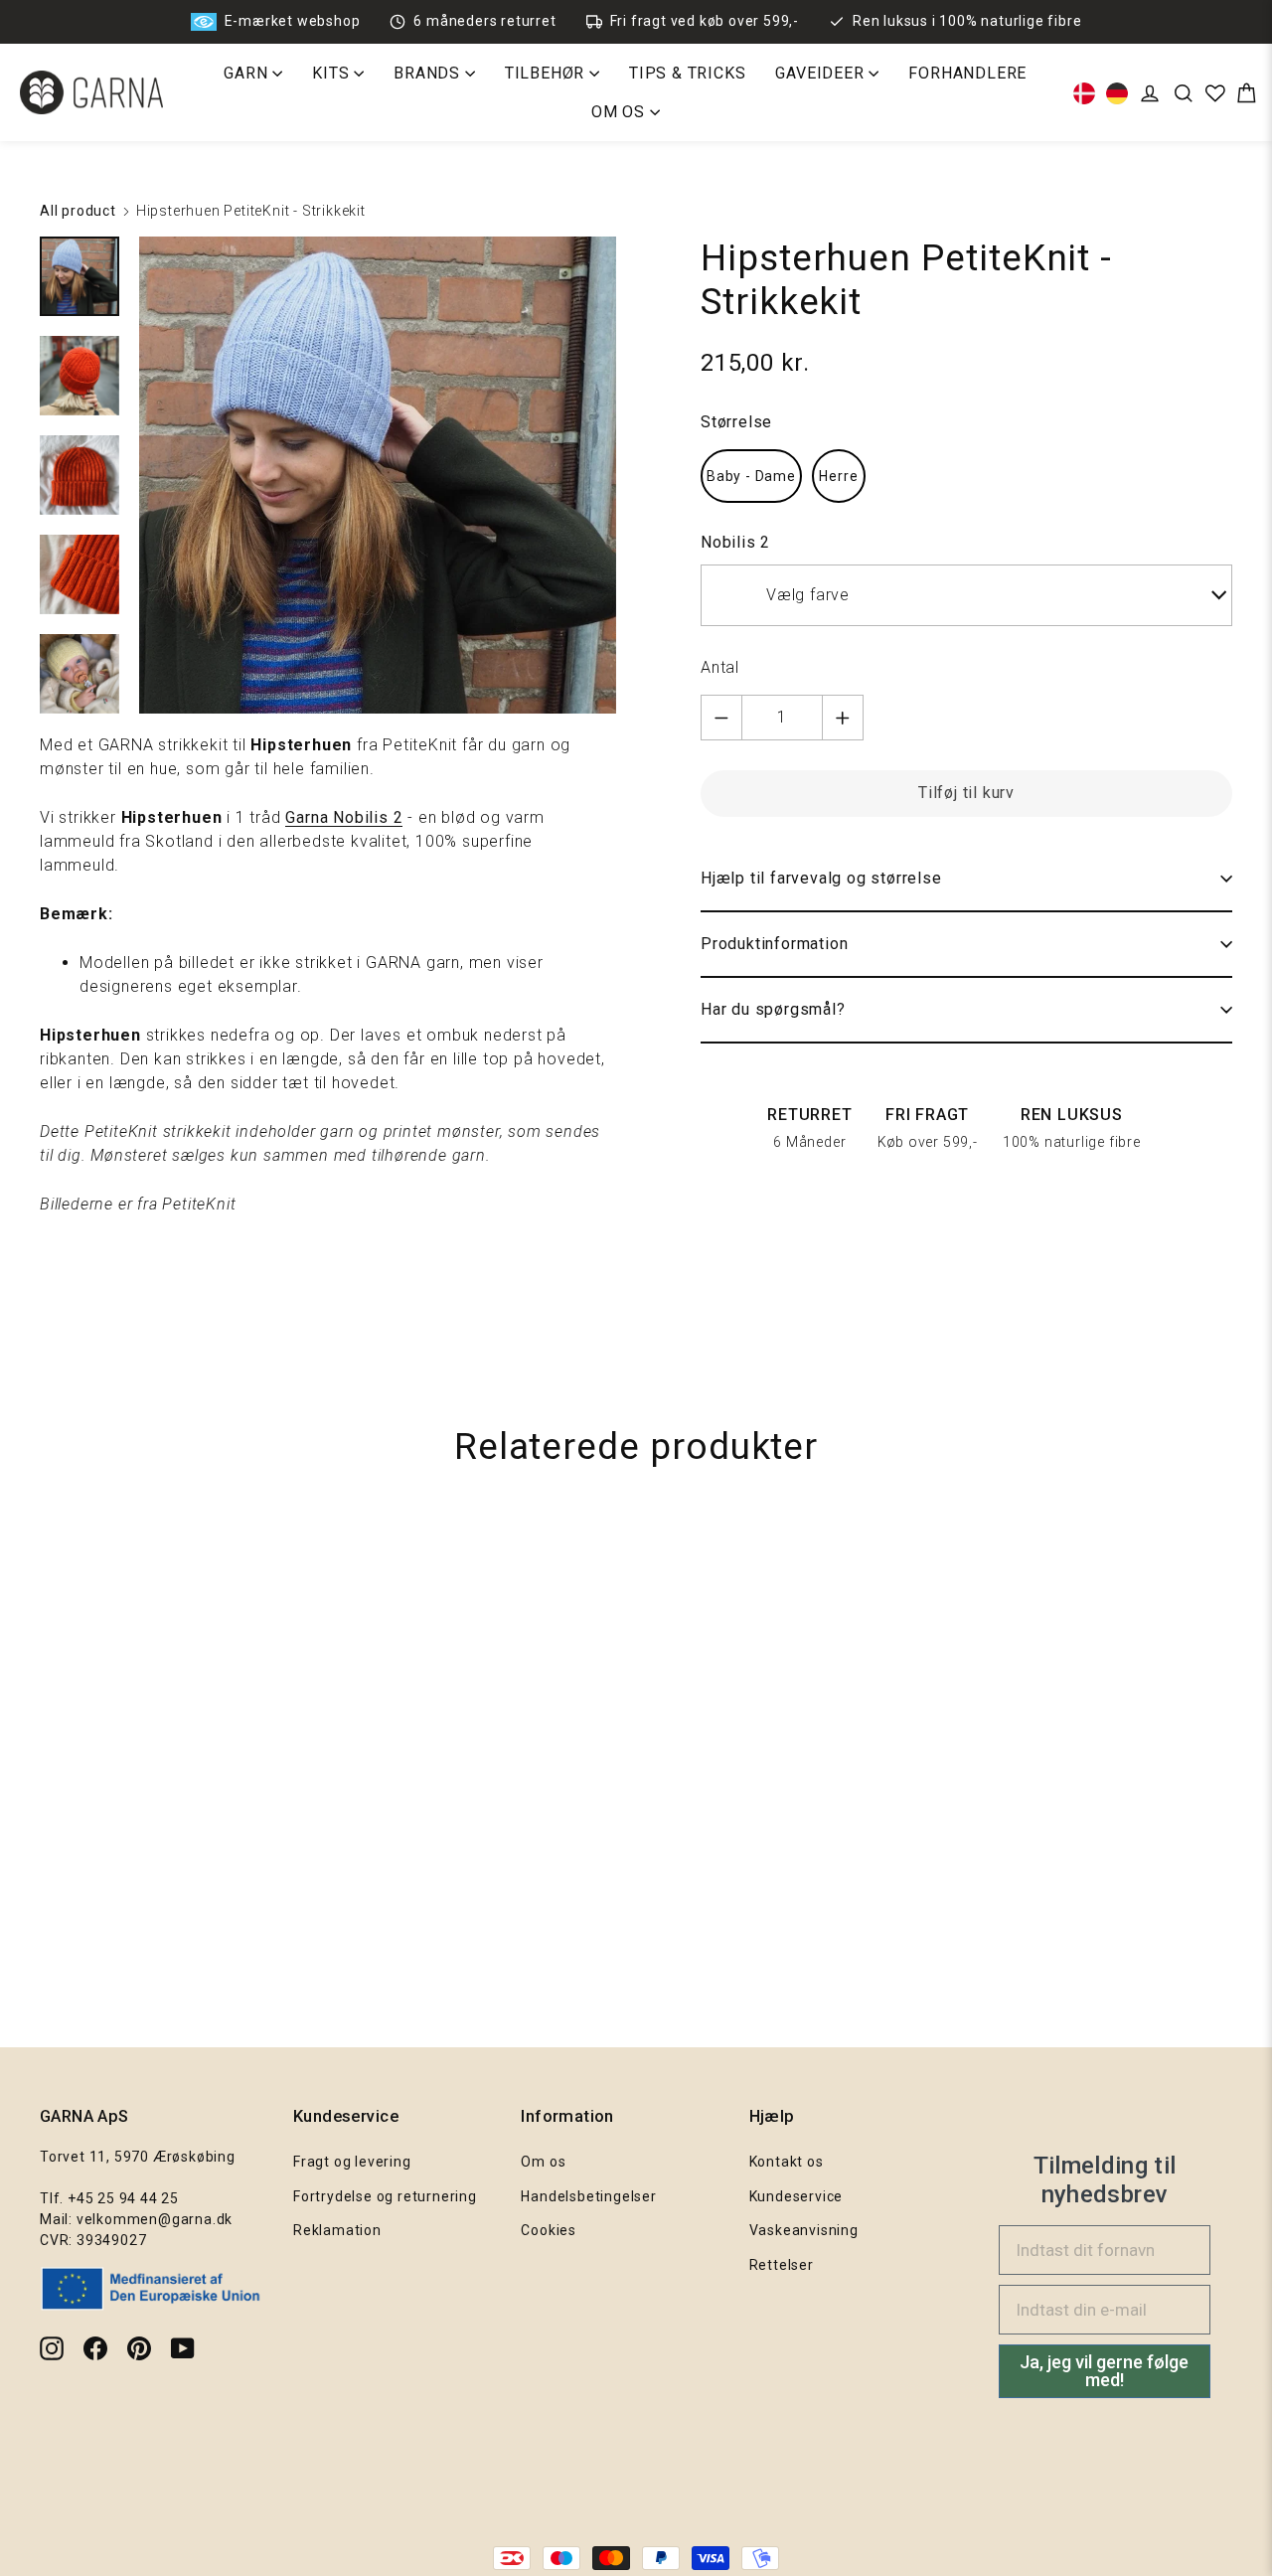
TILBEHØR (547, 73)
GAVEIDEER (822, 73)
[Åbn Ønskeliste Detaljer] (1215, 93)
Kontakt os (787, 2162)
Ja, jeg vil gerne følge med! (1104, 2371)
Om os (543, 2162)
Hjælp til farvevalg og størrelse (821, 878)
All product (78, 211)
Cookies (549, 2230)
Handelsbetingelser (588, 2196)
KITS (333, 73)
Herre (838, 476)
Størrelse (736, 422)
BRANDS (429, 73)
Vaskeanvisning (804, 2230)
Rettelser (782, 2265)
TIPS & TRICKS (687, 73)
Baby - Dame (751, 476)
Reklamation (337, 2230)
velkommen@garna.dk (155, 2219)
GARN (248, 73)
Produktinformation (774, 944)
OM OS (621, 112)
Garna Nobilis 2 (344, 817)
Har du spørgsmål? (773, 1009)
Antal (720, 667)
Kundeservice (796, 2196)
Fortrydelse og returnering (385, 2196)
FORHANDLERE (967, 73)
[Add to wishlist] (1247, 1553)
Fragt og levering (352, 2162)
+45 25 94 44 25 (123, 2198)
